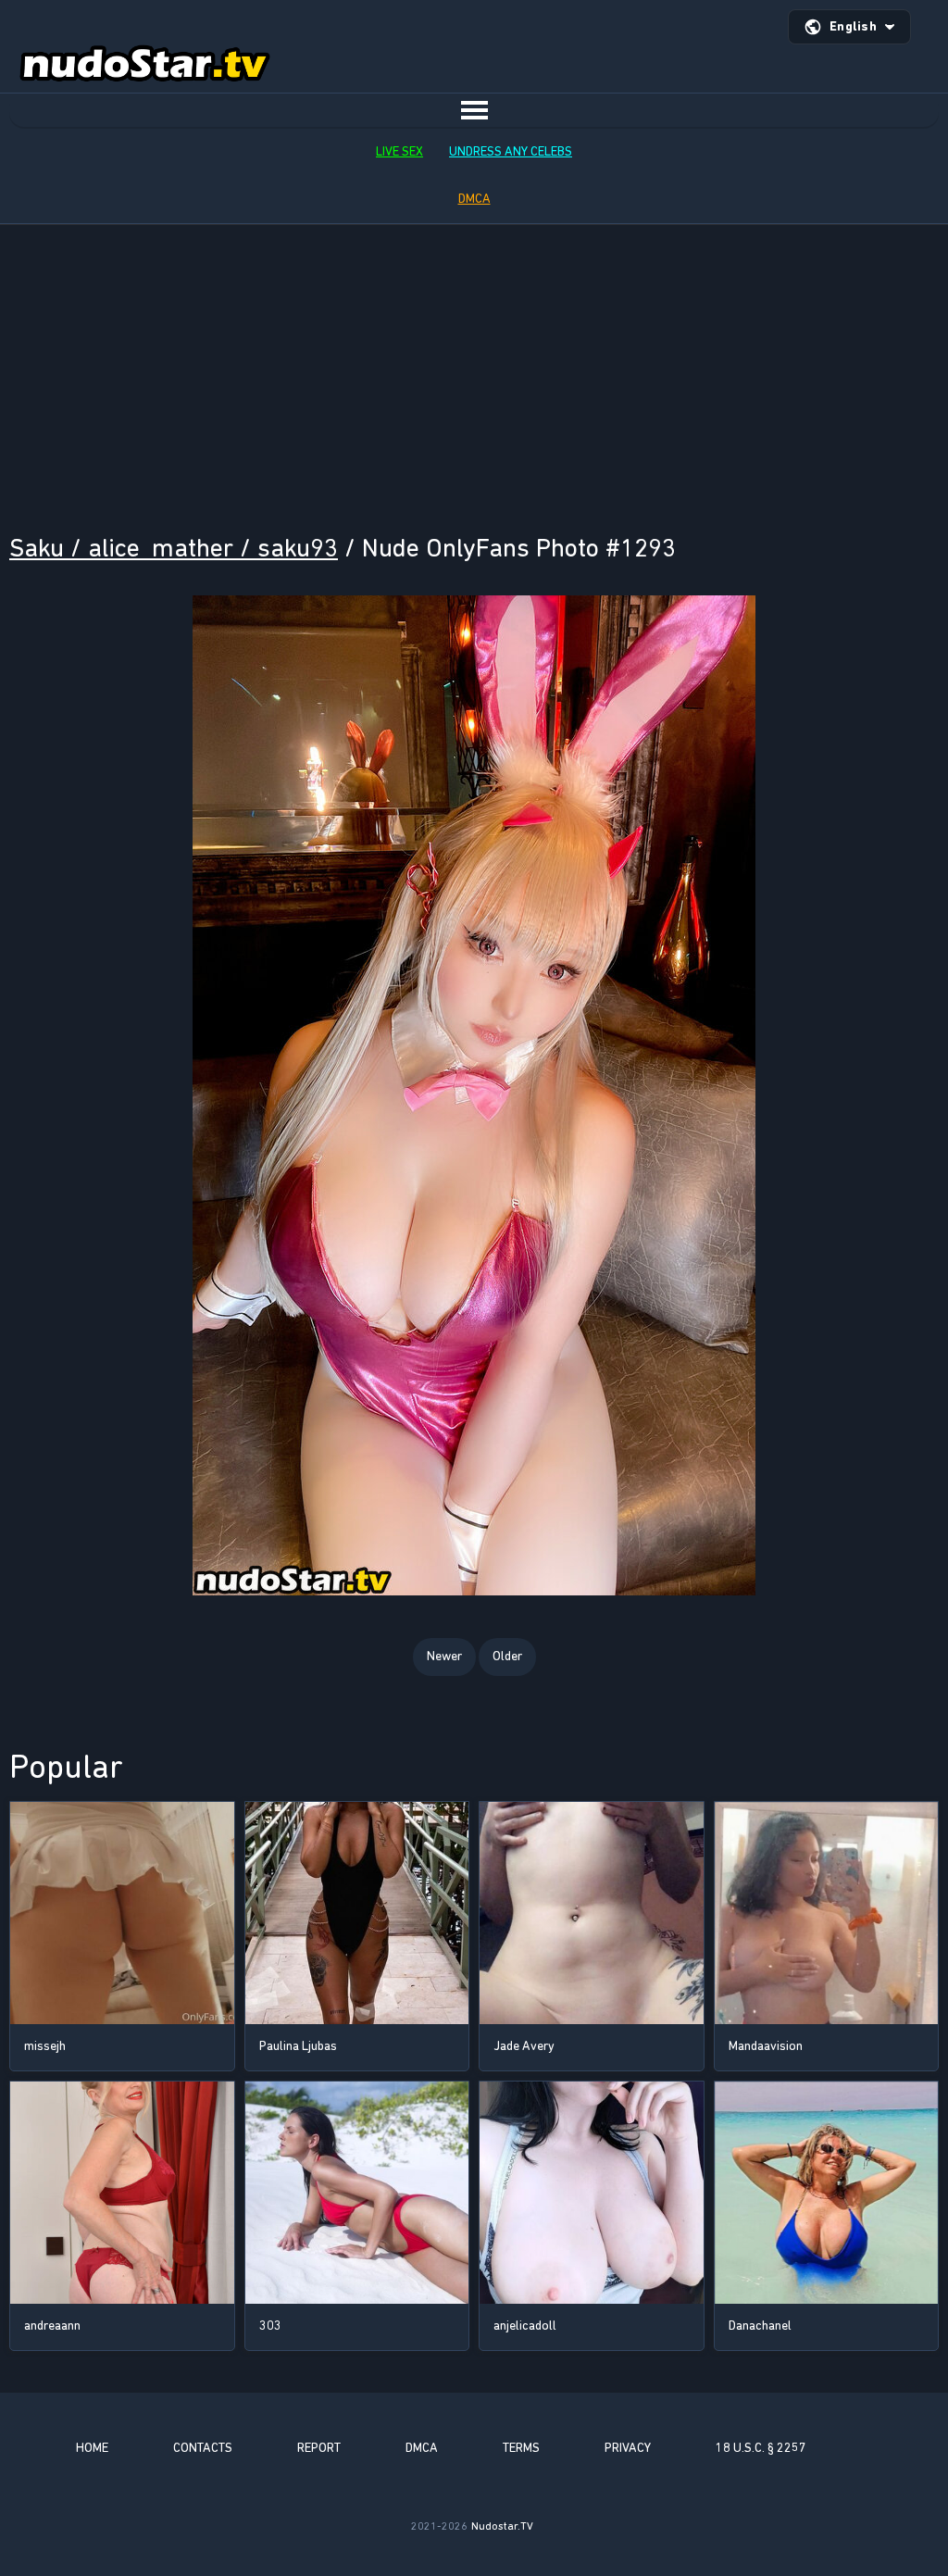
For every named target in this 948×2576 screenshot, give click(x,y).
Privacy (628, 2448)
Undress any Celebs (511, 151)
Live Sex (399, 151)
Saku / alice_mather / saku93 (174, 548)
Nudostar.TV (502, 2526)
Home (92, 2448)
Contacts (203, 2448)
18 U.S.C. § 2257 (761, 2448)
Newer (444, 1656)
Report (319, 2448)
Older (507, 1656)
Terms (521, 2448)
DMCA (474, 199)
